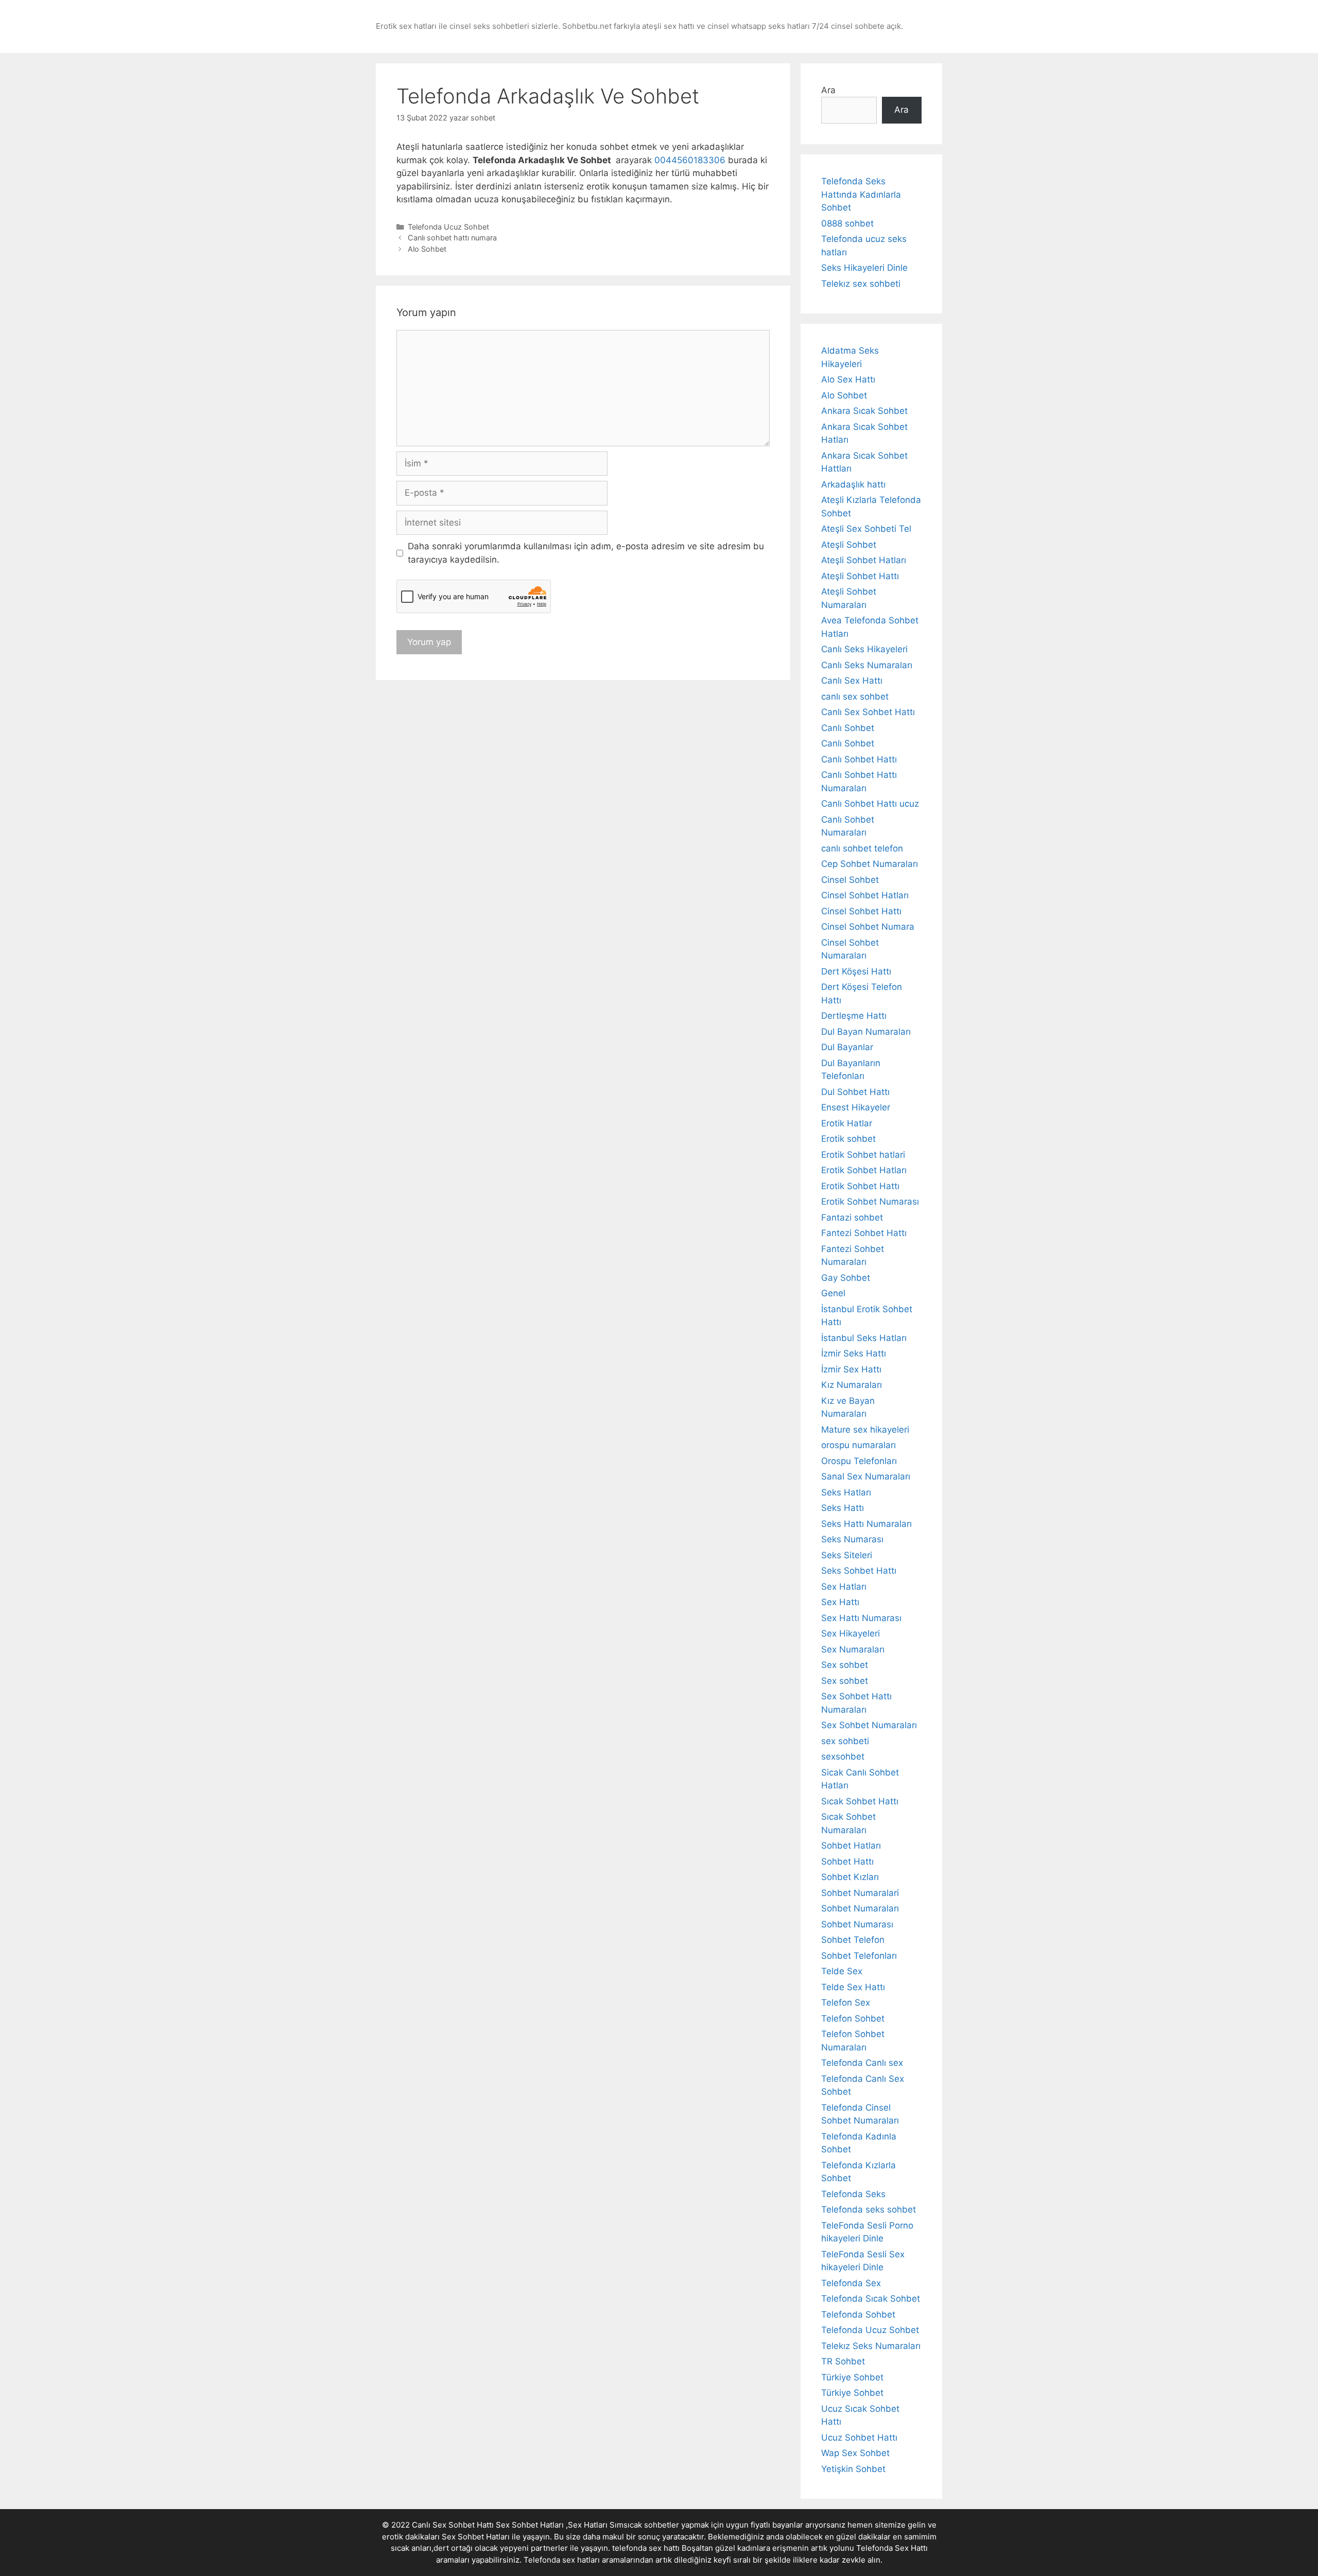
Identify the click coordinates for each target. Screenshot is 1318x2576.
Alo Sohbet (427, 249)
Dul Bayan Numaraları (866, 1032)
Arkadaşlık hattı (853, 484)
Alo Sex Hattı (848, 379)
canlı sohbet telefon (862, 848)
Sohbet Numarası (857, 1924)
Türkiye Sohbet (852, 2377)
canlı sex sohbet (855, 697)
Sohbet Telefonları (859, 1956)
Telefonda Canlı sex (862, 2063)
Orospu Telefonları (859, 1461)
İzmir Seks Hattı (854, 1353)
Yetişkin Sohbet (853, 2469)
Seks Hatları (846, 1492)
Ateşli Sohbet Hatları (864, 560)
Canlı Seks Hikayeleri (864, 649)
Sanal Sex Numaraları (866, 1476)
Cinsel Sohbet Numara (868, 927)
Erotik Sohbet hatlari (863, 1155)
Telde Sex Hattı (853, 1987)
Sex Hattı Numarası (861, 1618)
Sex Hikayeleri (851, 1633)
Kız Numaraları (852, 1385)
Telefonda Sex (851, 2283)
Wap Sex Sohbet (855, 2453)
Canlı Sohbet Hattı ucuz (870, 804)
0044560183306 (690, 160)
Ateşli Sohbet (849, 545)
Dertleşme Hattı (854, 1016)
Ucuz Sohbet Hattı (859, 2438)
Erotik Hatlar (847, 1123)
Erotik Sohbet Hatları (864, 1170)
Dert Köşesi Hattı (856, 971)
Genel (833, 1293)
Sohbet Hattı (847, 1861)
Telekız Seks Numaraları (871, 2346)
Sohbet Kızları (850, 1877)
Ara (828, 90)
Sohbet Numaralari (860, 1893)
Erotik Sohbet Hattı (860, 1186)
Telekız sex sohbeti (861, 284)
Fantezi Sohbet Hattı (864, 1233)
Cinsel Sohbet (850, 880)
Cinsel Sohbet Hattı (861, 911)
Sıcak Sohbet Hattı (860, 1801)
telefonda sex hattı (646, 2548)
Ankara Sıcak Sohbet (864, 411)
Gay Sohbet (846, 1278)
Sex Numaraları (853, 1649)
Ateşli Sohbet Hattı (860, 576)
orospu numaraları (859, 1445)
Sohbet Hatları (851, 1846)
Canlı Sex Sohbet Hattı (868, 712)
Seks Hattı (843, 1508)
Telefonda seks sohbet (869, 2209)
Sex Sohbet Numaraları (869, 1725)
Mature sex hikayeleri (865, 1430)
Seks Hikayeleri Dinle (864, 268)
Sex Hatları (844, 1587)
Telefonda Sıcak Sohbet (871, 2299)
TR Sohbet (843, 2361)
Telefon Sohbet (853, 2018)
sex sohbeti (845, 1741)
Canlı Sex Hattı (852, 681)
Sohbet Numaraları (860, 1908)
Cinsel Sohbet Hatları (865, 895)
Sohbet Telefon (853, 1940)
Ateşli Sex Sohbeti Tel (866, 529)
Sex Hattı (840, 1602)
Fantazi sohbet (852, 1217)
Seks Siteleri (847, 1555)
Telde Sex (842, 1971)
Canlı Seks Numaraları (867, 665)
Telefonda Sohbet (858, 2314)
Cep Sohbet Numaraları (870, 864)
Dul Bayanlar (847, 1047)
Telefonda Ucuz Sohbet (448, 227)
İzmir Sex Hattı (851, 1369)
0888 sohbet (847, 223)
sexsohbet (843, 1756)
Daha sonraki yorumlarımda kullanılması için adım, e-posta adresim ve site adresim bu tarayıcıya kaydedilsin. (586, 553)
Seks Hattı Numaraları (866, 1524)
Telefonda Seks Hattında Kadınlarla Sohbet (861, 194)
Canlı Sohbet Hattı (859, 759)
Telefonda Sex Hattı (892, 2548)
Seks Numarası (852, 1539)
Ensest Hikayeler (856, 1107)
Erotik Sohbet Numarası (870, 1202)
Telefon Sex (846, 2003)
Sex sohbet (845, 1665)
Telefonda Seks (853, 2194)
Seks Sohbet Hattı (859, 1571)
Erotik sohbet (848, 1139)
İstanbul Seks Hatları (864, 1338)
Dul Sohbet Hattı (855, 1092)
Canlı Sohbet (848, 728)
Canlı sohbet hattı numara (452, 238)
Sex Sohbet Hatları (476, 2537)
